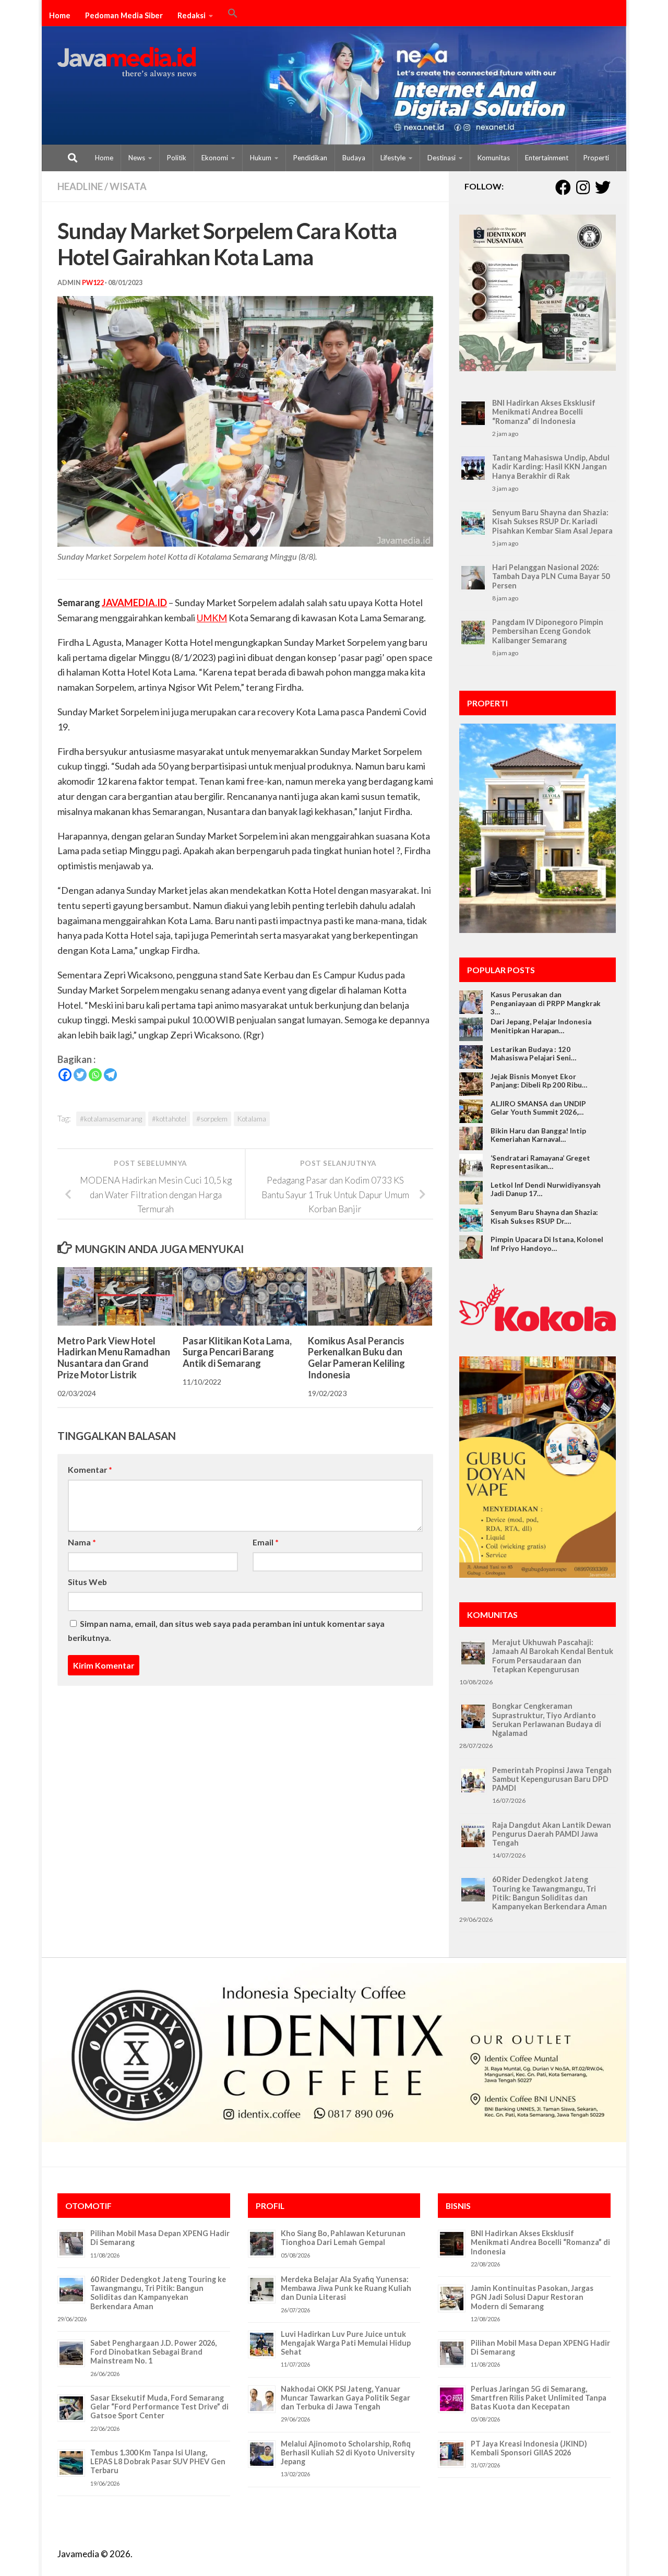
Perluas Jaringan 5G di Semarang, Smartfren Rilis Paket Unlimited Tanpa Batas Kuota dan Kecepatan (539, 2398)
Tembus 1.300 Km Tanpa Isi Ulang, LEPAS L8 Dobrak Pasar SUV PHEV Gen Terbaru (158, 2462)
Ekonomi (215, 158)
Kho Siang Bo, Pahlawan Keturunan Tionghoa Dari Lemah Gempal (343, 2238)
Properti (596, 158)
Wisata (128, 186)
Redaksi (192, 15)
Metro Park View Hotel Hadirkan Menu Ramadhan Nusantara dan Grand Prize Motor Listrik (114, 1357)
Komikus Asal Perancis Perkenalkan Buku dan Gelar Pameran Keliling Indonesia (356, 1357)
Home (60, 15)
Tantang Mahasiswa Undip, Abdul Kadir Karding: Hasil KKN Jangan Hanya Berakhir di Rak (551, 467)
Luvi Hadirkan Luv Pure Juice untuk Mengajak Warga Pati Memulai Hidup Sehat (346, 2343)
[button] (233, 15)
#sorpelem (212, 1119)
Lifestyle (393, 158)
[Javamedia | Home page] (127, 63)
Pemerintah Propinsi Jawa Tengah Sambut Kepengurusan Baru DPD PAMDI (552, 1779)
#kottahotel (169, 1119)
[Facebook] (65, 1075)
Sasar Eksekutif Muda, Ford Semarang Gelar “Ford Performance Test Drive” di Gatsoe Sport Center (159, 2407)
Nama (82, 1542)
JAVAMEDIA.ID (134, 602)
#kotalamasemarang (111, 1119)
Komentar (90, 1469)
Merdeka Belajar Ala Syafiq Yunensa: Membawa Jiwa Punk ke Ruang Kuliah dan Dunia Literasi (346, 2288)
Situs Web (87, 1582)
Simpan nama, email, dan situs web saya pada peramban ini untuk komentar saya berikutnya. (226, 1630)
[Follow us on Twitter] (603, 187)
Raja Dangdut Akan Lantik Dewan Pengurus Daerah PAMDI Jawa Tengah (552, 1834)
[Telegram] (110, 1075)
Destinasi (442, 158)
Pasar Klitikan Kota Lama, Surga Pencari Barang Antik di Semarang (237, 1351)
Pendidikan (310, 158)
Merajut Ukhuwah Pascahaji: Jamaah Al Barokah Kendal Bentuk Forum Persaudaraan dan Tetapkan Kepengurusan (553, 1656)
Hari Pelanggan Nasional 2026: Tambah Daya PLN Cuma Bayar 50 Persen (551, 576)
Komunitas (494, 158)
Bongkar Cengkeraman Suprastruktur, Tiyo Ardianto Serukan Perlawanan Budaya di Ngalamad (547, 1720)
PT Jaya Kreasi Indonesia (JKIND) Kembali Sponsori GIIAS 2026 (529, 2448)
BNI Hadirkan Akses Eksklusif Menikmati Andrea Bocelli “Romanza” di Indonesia (544, 412)
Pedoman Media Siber (124, 15)
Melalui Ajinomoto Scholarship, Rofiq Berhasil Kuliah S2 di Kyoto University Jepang (348, 2453)
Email (266, 1542)
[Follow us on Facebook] (563, 187)
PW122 (93, 283)
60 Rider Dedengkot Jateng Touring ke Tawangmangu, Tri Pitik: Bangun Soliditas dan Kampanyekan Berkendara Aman (550, 1893)
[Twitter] (80, 1075)
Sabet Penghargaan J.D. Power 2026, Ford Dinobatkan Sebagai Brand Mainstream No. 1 (153, 2352)
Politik (177, 158)
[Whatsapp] (95, 1075)
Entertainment (547, 158)
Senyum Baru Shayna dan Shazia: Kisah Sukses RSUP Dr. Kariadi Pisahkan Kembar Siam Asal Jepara (552, 522)
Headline (80, 186)
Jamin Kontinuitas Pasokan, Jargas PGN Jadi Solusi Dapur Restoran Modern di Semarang (532, 2297)
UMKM (212, 618)
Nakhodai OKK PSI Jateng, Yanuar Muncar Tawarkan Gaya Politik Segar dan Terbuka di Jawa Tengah (345, 2398)
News (137, 158)
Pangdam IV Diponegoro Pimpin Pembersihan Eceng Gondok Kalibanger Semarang (548, 631)
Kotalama (252, 1119)
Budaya (354, 158)
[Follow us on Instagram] (583, 187)
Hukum (261, 158)
